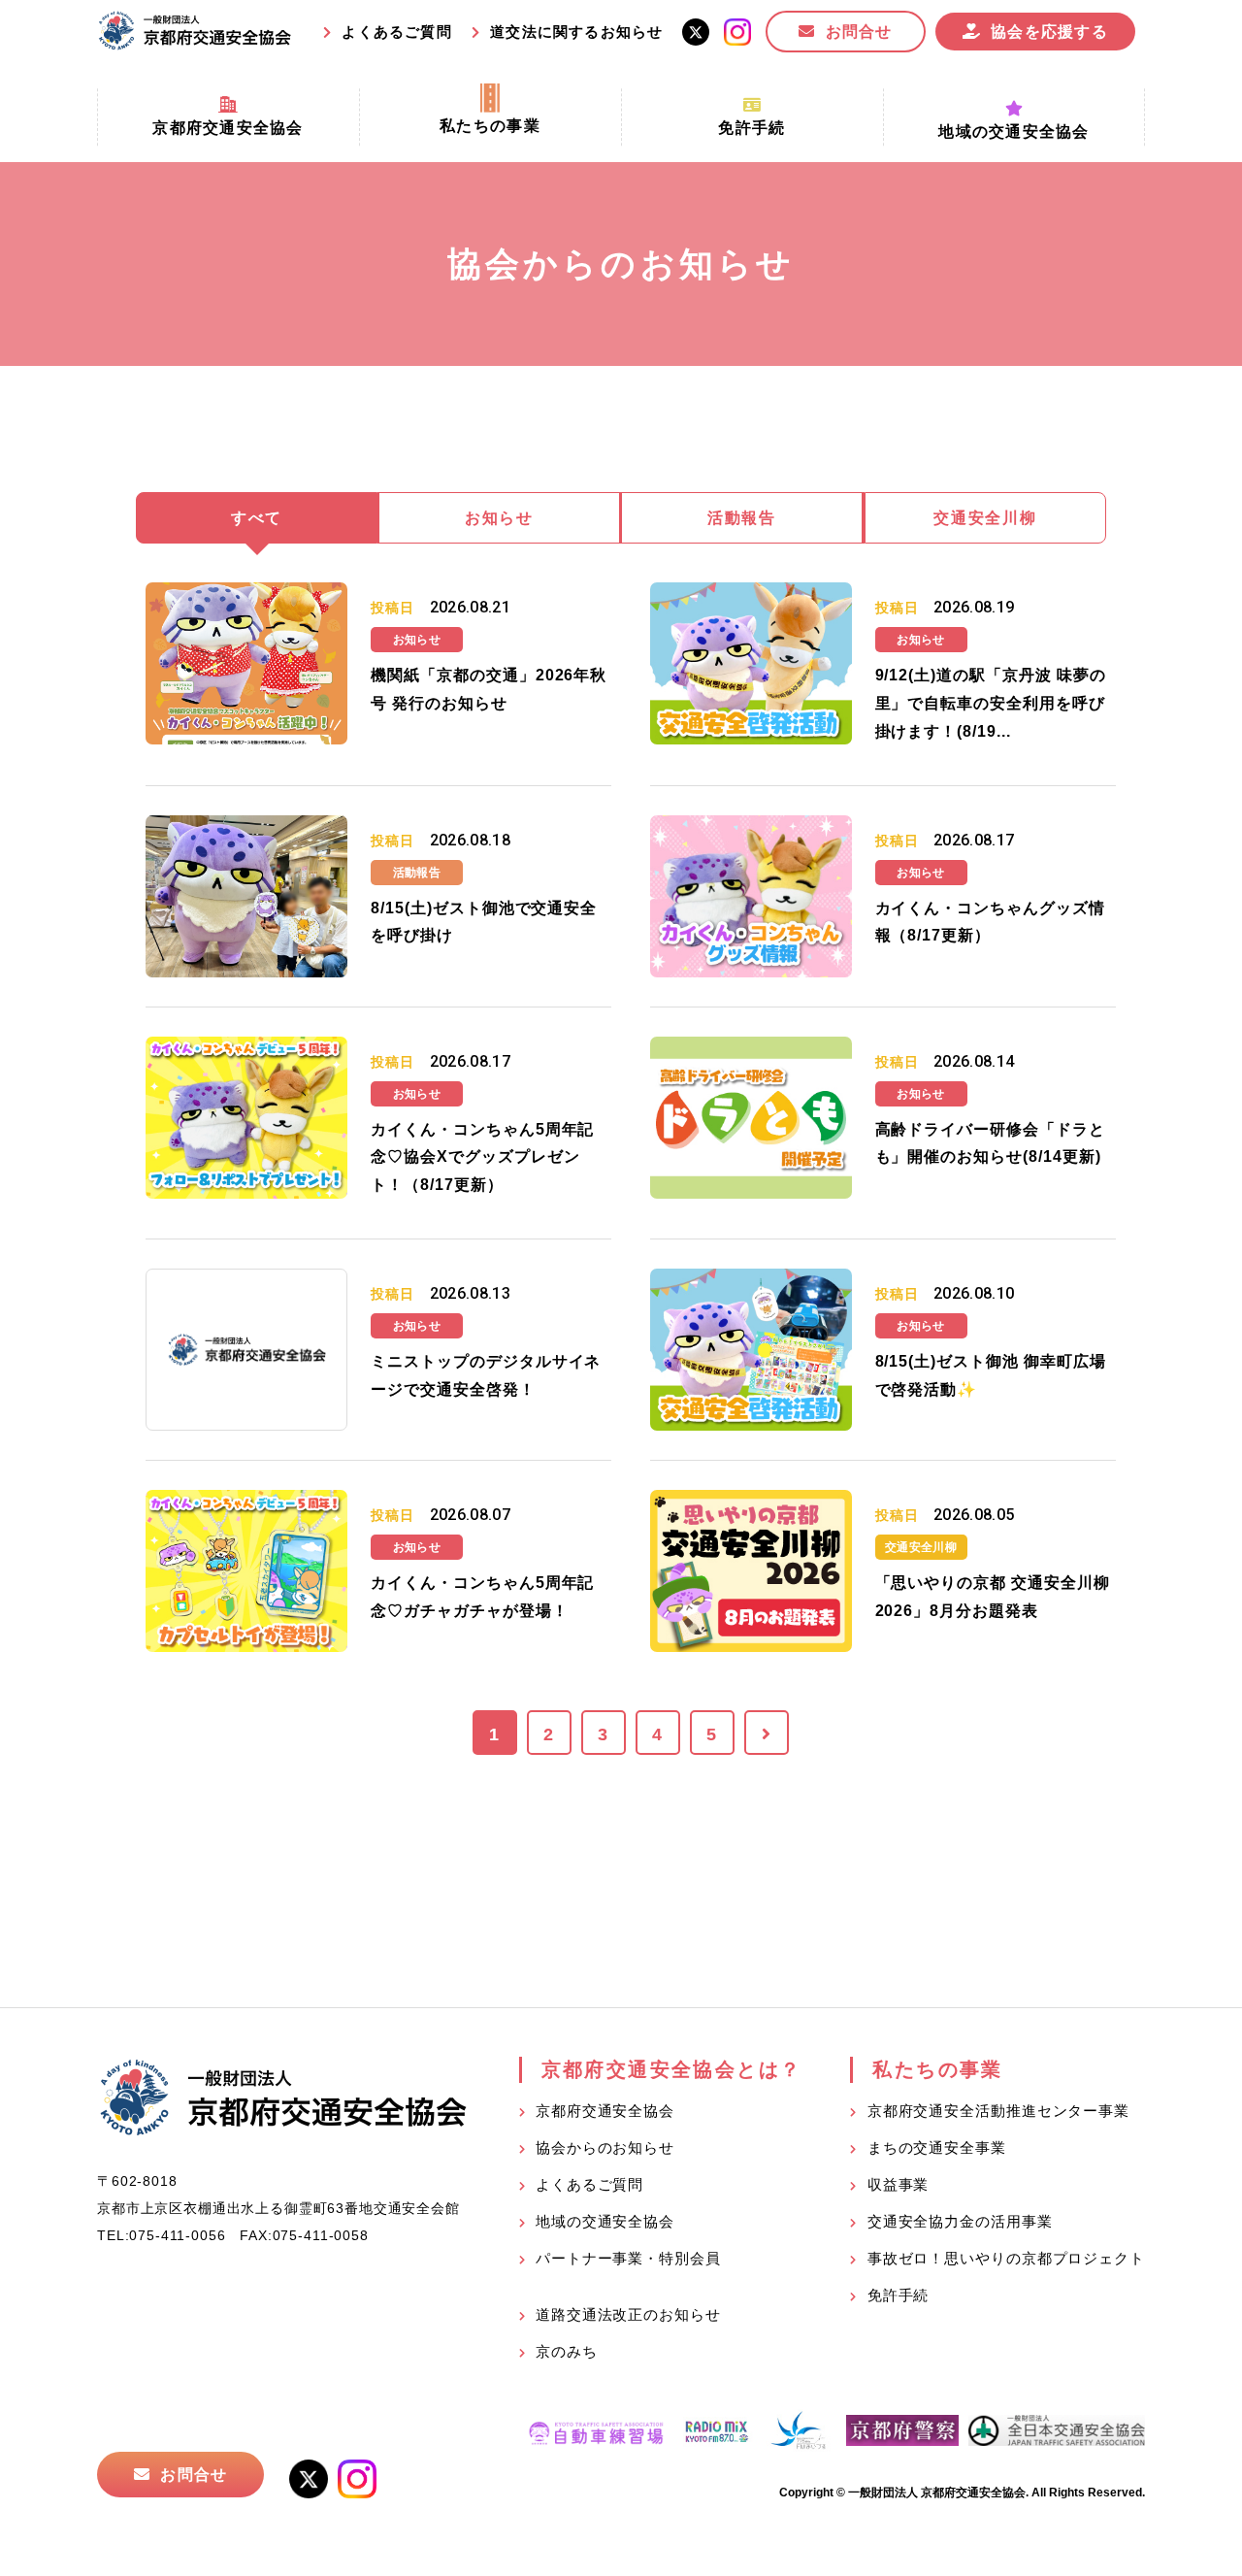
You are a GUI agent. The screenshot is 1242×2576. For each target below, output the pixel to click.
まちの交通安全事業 (937, 2147)
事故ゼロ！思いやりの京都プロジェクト (1006, 2258)
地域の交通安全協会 (605, 2221)
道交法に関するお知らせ (576, 32)
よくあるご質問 (396, 32)
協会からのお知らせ (605, 2147)
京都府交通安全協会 (605, 2111)
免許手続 (899, 2295)
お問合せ (859, 32)
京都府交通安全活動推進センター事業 (998, 2111)
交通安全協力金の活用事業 (960, 2221)
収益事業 (899, 2184)
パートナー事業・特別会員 (628, 2258)
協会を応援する (1049, 32)
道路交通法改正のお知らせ (628, 2314)
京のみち (567, 2351)
